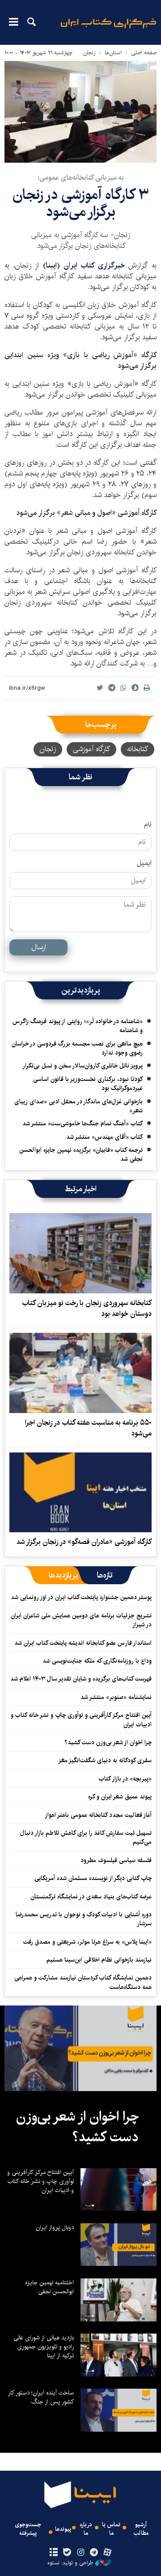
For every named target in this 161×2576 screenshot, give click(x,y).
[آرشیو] (53, 2553)
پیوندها (63, 2529)
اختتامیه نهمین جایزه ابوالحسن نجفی (49, 2287)
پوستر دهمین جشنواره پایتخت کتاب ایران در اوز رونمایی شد (81, 1597)
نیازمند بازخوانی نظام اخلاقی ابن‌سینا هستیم (99, 1960)
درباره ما (86, 2529)
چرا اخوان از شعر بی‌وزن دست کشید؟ (108, 1742)
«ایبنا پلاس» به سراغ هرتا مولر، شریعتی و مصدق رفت (87, 1942)
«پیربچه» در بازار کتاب (125, 1779)
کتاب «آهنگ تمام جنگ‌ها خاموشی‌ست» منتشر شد (83, 1124)
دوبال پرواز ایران (55, 2227)
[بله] (67, 2553)
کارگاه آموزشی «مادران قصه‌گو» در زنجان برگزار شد (84, 1542)
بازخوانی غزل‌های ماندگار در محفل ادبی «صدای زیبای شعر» (78, 1106)
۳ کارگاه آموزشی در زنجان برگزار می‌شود (80, 203)
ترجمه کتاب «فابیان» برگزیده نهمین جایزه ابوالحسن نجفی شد (81, 1154)
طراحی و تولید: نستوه (70, 2563)
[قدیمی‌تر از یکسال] (80, 1253)
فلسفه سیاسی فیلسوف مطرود (116, 1860)
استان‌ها (113, 53)
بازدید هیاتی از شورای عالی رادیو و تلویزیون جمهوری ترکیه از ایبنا (44, 2347)
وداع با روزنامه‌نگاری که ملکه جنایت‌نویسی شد (97, 1661)
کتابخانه (138, 749)
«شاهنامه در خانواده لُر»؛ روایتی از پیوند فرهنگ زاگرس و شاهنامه (78, 1026)
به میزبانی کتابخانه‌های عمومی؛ (81, 178)
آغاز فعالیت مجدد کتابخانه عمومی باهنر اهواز (98, 1815)
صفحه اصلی (144, 53)
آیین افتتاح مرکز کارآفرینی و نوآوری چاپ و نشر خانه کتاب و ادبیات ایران (81, 1720)
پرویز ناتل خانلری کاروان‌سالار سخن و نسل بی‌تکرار (83, 1066)
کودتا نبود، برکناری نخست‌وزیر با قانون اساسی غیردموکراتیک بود (88, 1084)
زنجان (89, 53)
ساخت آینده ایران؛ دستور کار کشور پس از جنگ (41, 2397)
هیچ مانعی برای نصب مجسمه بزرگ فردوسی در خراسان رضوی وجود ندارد (77, 1048)
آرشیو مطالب (141, 2529)
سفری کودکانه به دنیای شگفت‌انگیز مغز (105, 1760)
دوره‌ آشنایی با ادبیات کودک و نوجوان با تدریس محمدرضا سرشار (84, 1919)
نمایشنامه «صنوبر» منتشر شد (116, 1697)
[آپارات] (108, 2553)
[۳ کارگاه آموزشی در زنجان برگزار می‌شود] (80, 112)
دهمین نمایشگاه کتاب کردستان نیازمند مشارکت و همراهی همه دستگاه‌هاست (83, 1982)
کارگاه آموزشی (91, 749)
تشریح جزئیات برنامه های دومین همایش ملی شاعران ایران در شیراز (81, 1620)
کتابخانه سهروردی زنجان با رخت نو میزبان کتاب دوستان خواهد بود (87, 1308)
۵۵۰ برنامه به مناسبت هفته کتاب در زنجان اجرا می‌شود (88, 1428)
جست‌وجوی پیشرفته (28, 2529)
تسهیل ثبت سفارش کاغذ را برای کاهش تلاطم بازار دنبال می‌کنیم (86, 1837)
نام (148, 825)
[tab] (105, 1575)
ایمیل (144, 863)
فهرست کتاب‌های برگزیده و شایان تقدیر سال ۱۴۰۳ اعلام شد (81, 1679)
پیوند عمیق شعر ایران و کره (120, 1797)
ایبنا (108, 29)
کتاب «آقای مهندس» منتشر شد (104, 1137)
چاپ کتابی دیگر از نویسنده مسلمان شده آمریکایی (93, 1878)
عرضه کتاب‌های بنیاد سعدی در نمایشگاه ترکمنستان (91, 1897)
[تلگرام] (94, 2553)
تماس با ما (111, 2529)
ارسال (39, 947)
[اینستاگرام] (80, 2553)
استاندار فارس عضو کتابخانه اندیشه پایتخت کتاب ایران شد (83, 1643)
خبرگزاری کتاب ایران (94, 266)
